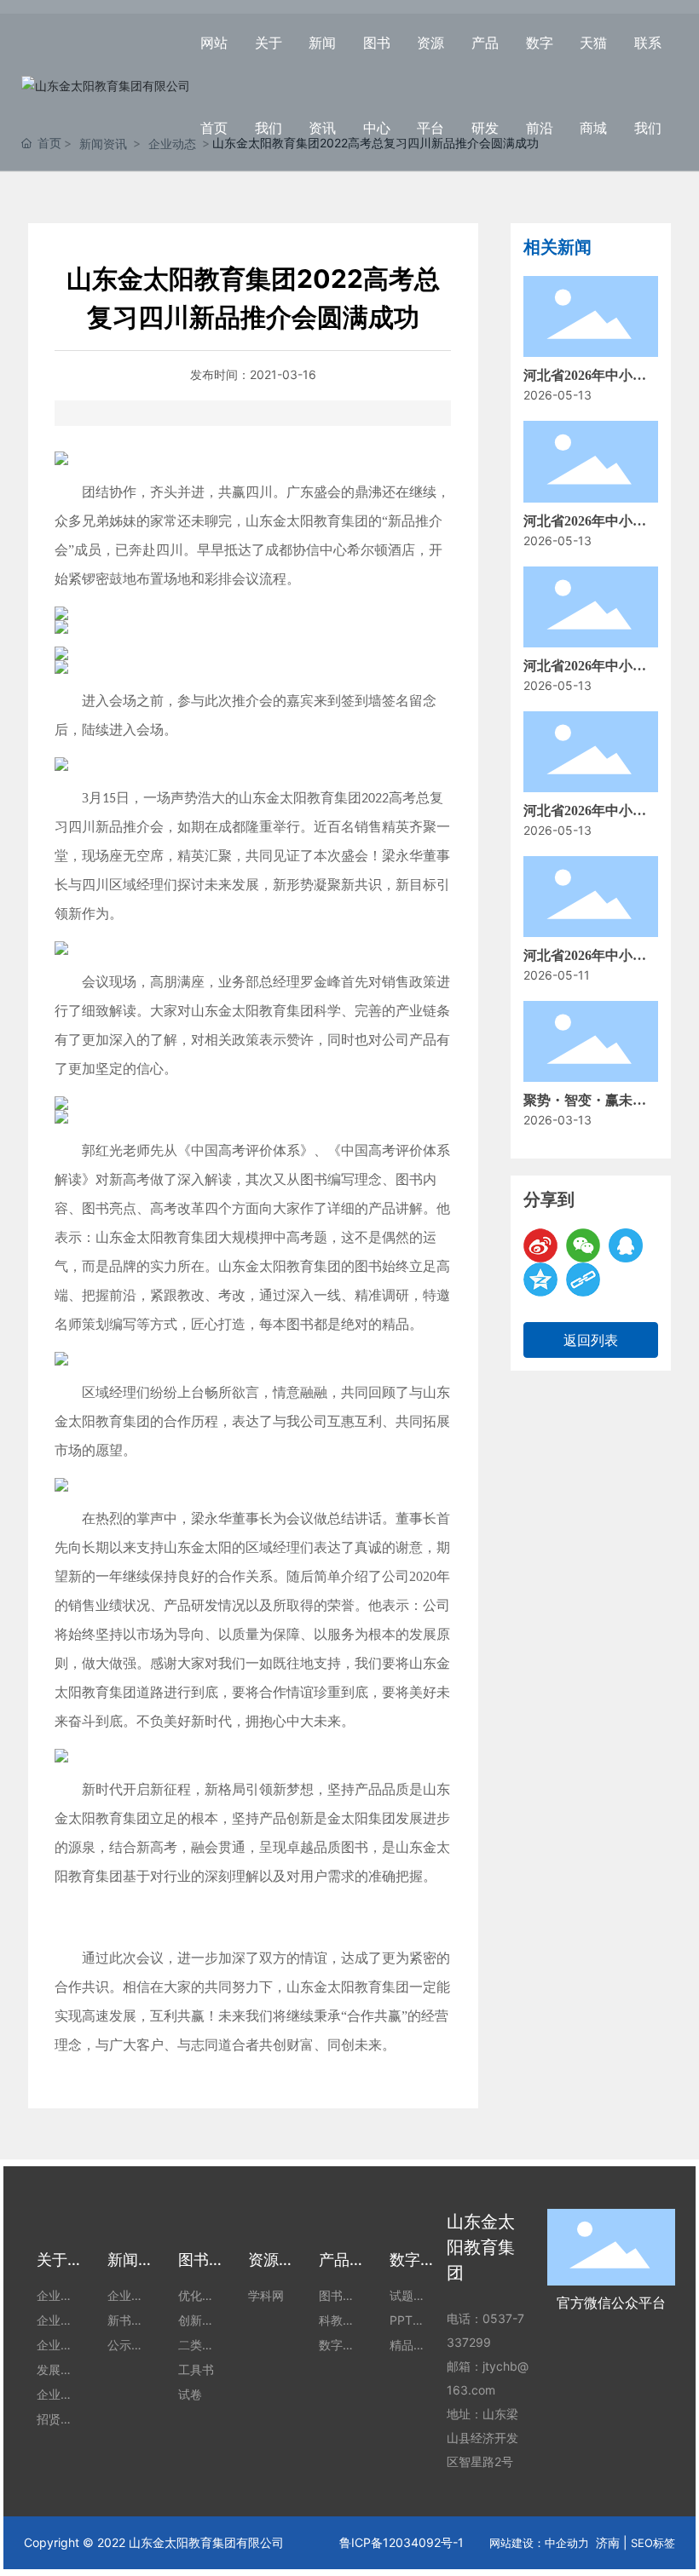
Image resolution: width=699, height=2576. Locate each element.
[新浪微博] (540, 1245)
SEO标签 (653, 2543)
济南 (608, 2542)
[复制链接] (583, 1279)
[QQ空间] (540, 1279)
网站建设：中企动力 (539, 2543)
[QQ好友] (626, 1245)
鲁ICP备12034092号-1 (401, 2542)
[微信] (583, 1245)
